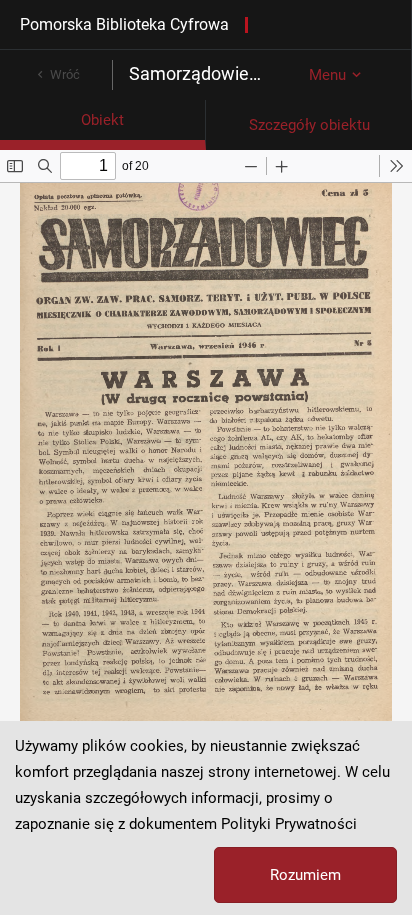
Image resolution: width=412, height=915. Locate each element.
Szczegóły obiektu (309, 125)
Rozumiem (305, 875)
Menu (327, 75)
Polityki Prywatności (289, 824)
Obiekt (102, 120)
